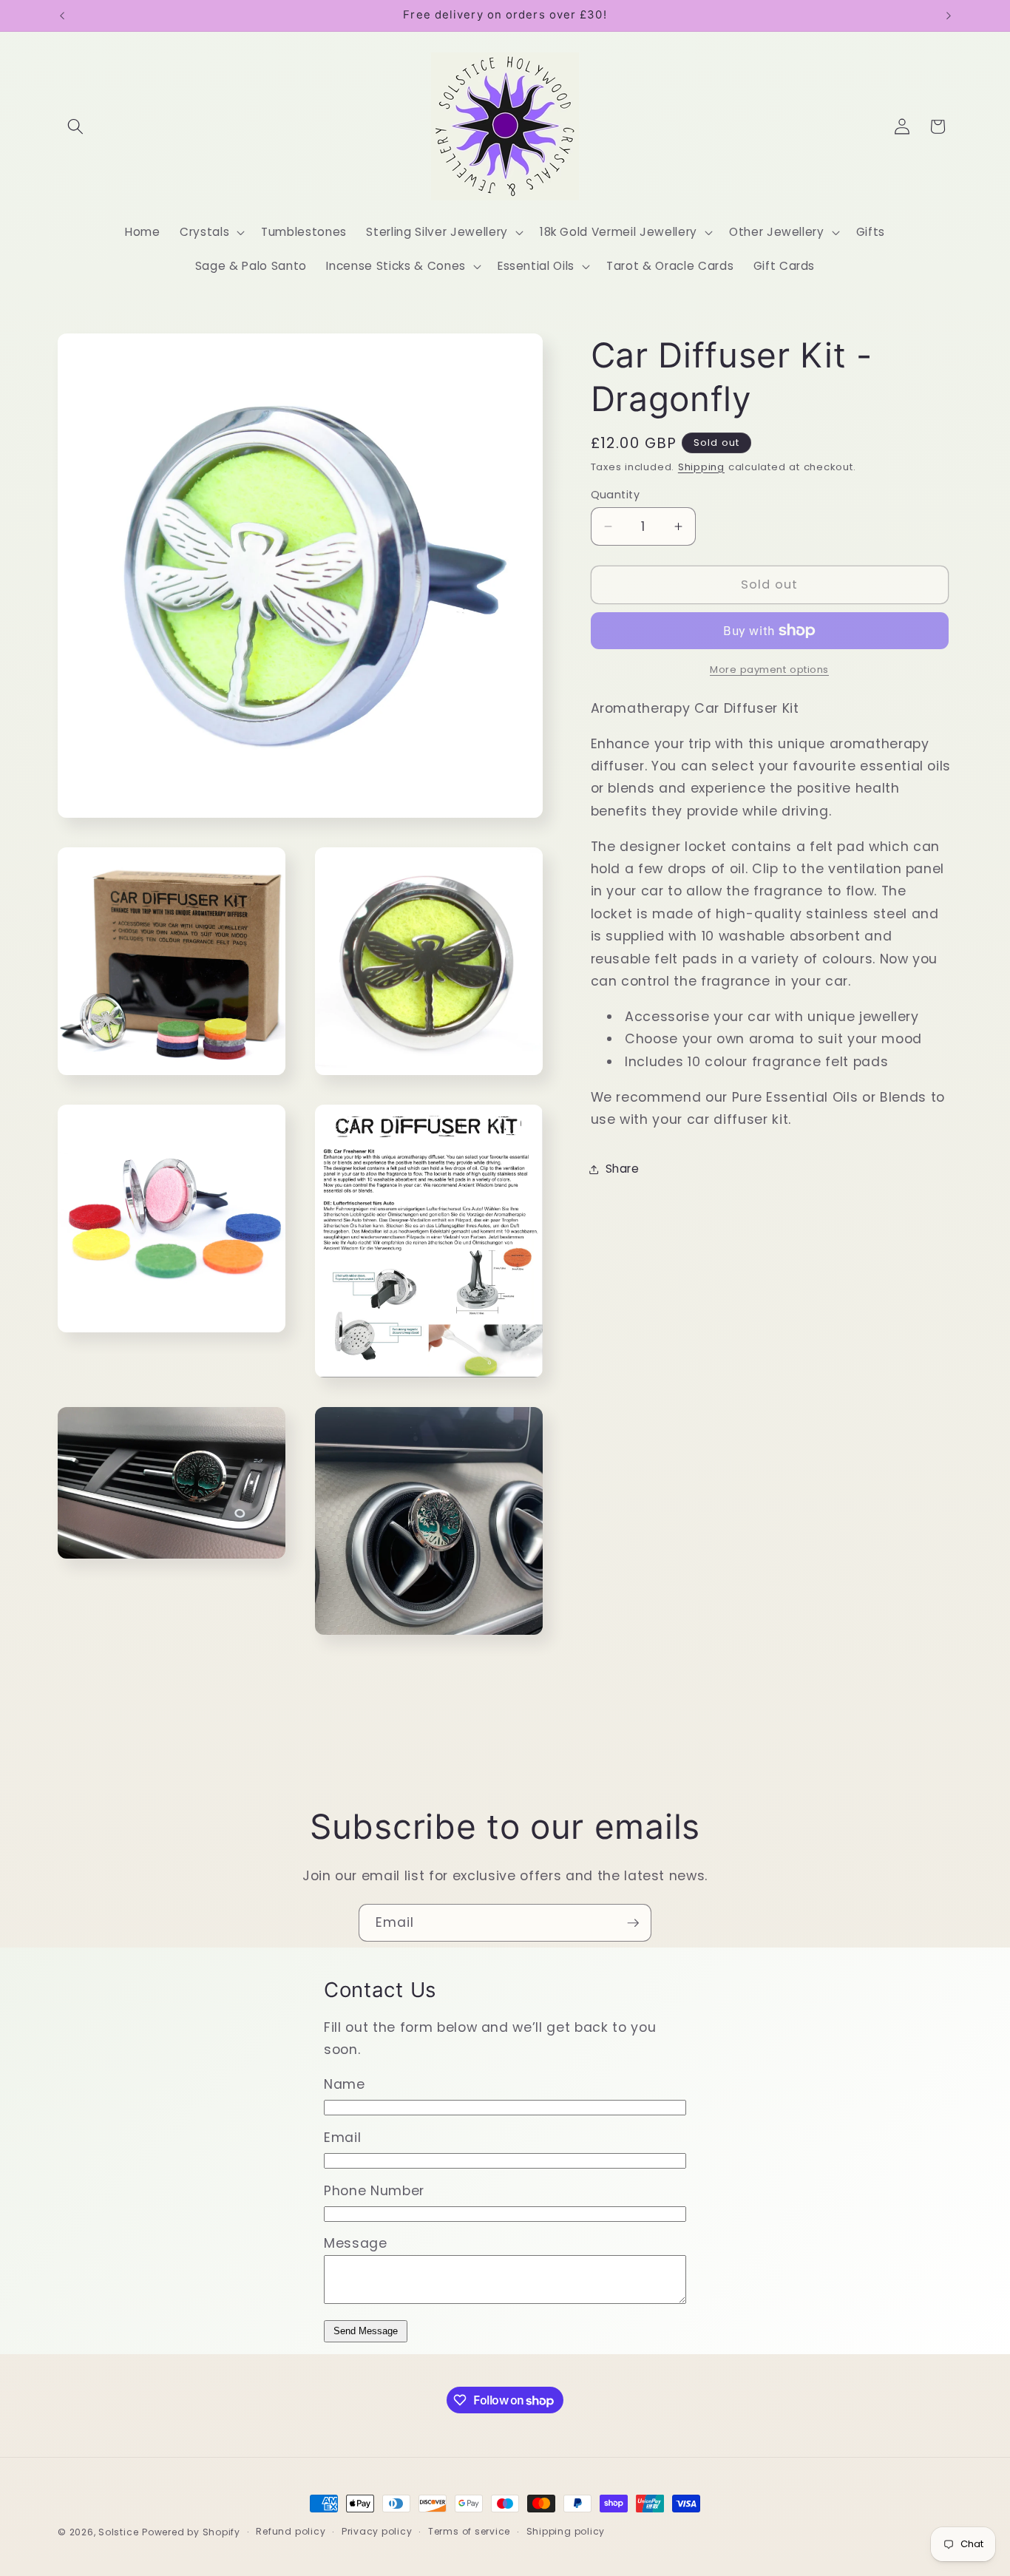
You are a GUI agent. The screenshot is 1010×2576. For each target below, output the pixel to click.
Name (345, 2084)
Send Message (366, 2331)
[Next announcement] (949, 16)
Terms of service (469, 2532)
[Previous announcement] (62, 16)
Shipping (701, 467)
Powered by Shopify (191, 2532)
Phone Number (374, 2191)
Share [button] (623, 1169)
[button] (75, 126)
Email (342, 2138)
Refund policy (291, 2532)
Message (356, 2243)
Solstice (118, 2532)
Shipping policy (566, 2532)
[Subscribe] (633, 1923)
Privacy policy (377, 2532)
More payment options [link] (769, 670)
